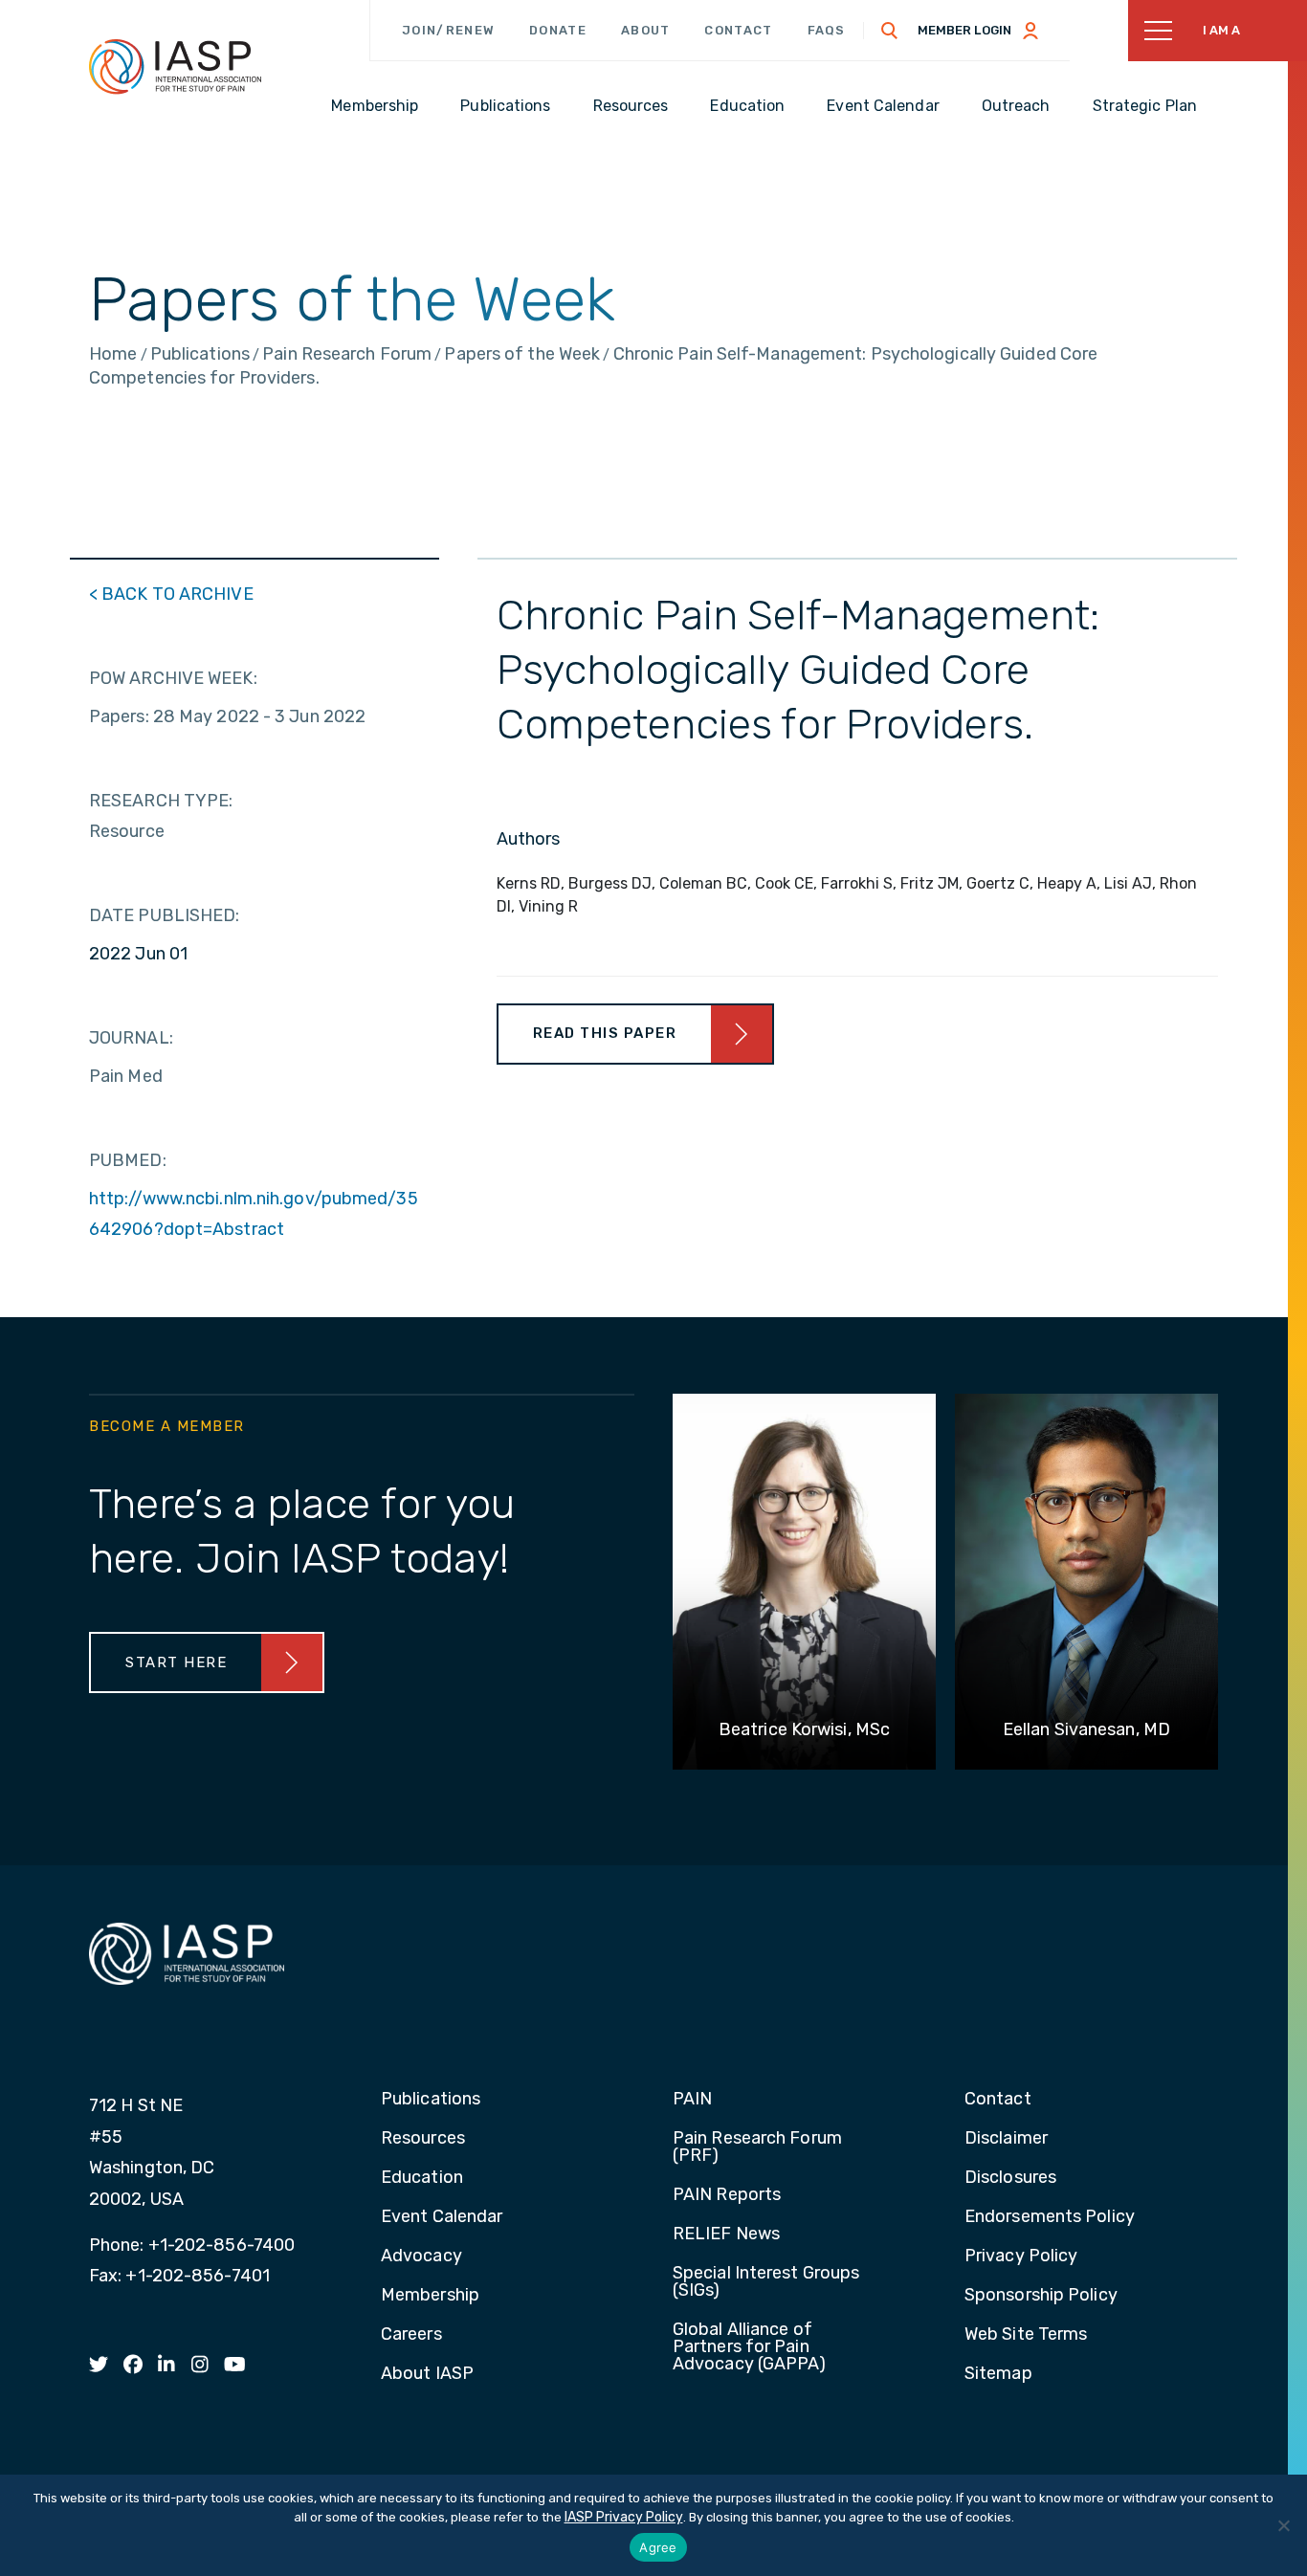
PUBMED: (128, 1160)
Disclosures (1010, 2178)
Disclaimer (1006, 2139)
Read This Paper (605, 1033)
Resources (423, 2139)
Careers (411, 2335)
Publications (431, 2100)
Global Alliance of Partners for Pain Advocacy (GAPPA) (750, 2347)
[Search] (890, 31)
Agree (658, 2547)
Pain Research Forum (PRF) (757, 2147)
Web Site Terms (1026, 2335)
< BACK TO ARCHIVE (171, 594)
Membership (430, 2296)
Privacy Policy (1021, 2257)
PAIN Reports (727, 2195)
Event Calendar (442, 2217)
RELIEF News (726, 2235)
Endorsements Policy (1050, 2217)
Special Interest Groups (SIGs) (766, 2282)
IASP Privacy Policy (624, 2517)
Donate (558, 30)
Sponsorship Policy (1041, 2296)
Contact (738, 30)
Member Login (964, 30)
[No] (1283, 2525)
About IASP (427, 2374)
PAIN (692, 2100)
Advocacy (421, 2257)
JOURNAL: (131, 1038)
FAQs (827, 30)
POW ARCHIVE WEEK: (173, 678)
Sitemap (998, 2374)
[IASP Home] (175, 66)
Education (422, 2178)
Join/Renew (448, 30)
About (646, 30)
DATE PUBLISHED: (165, 915)
